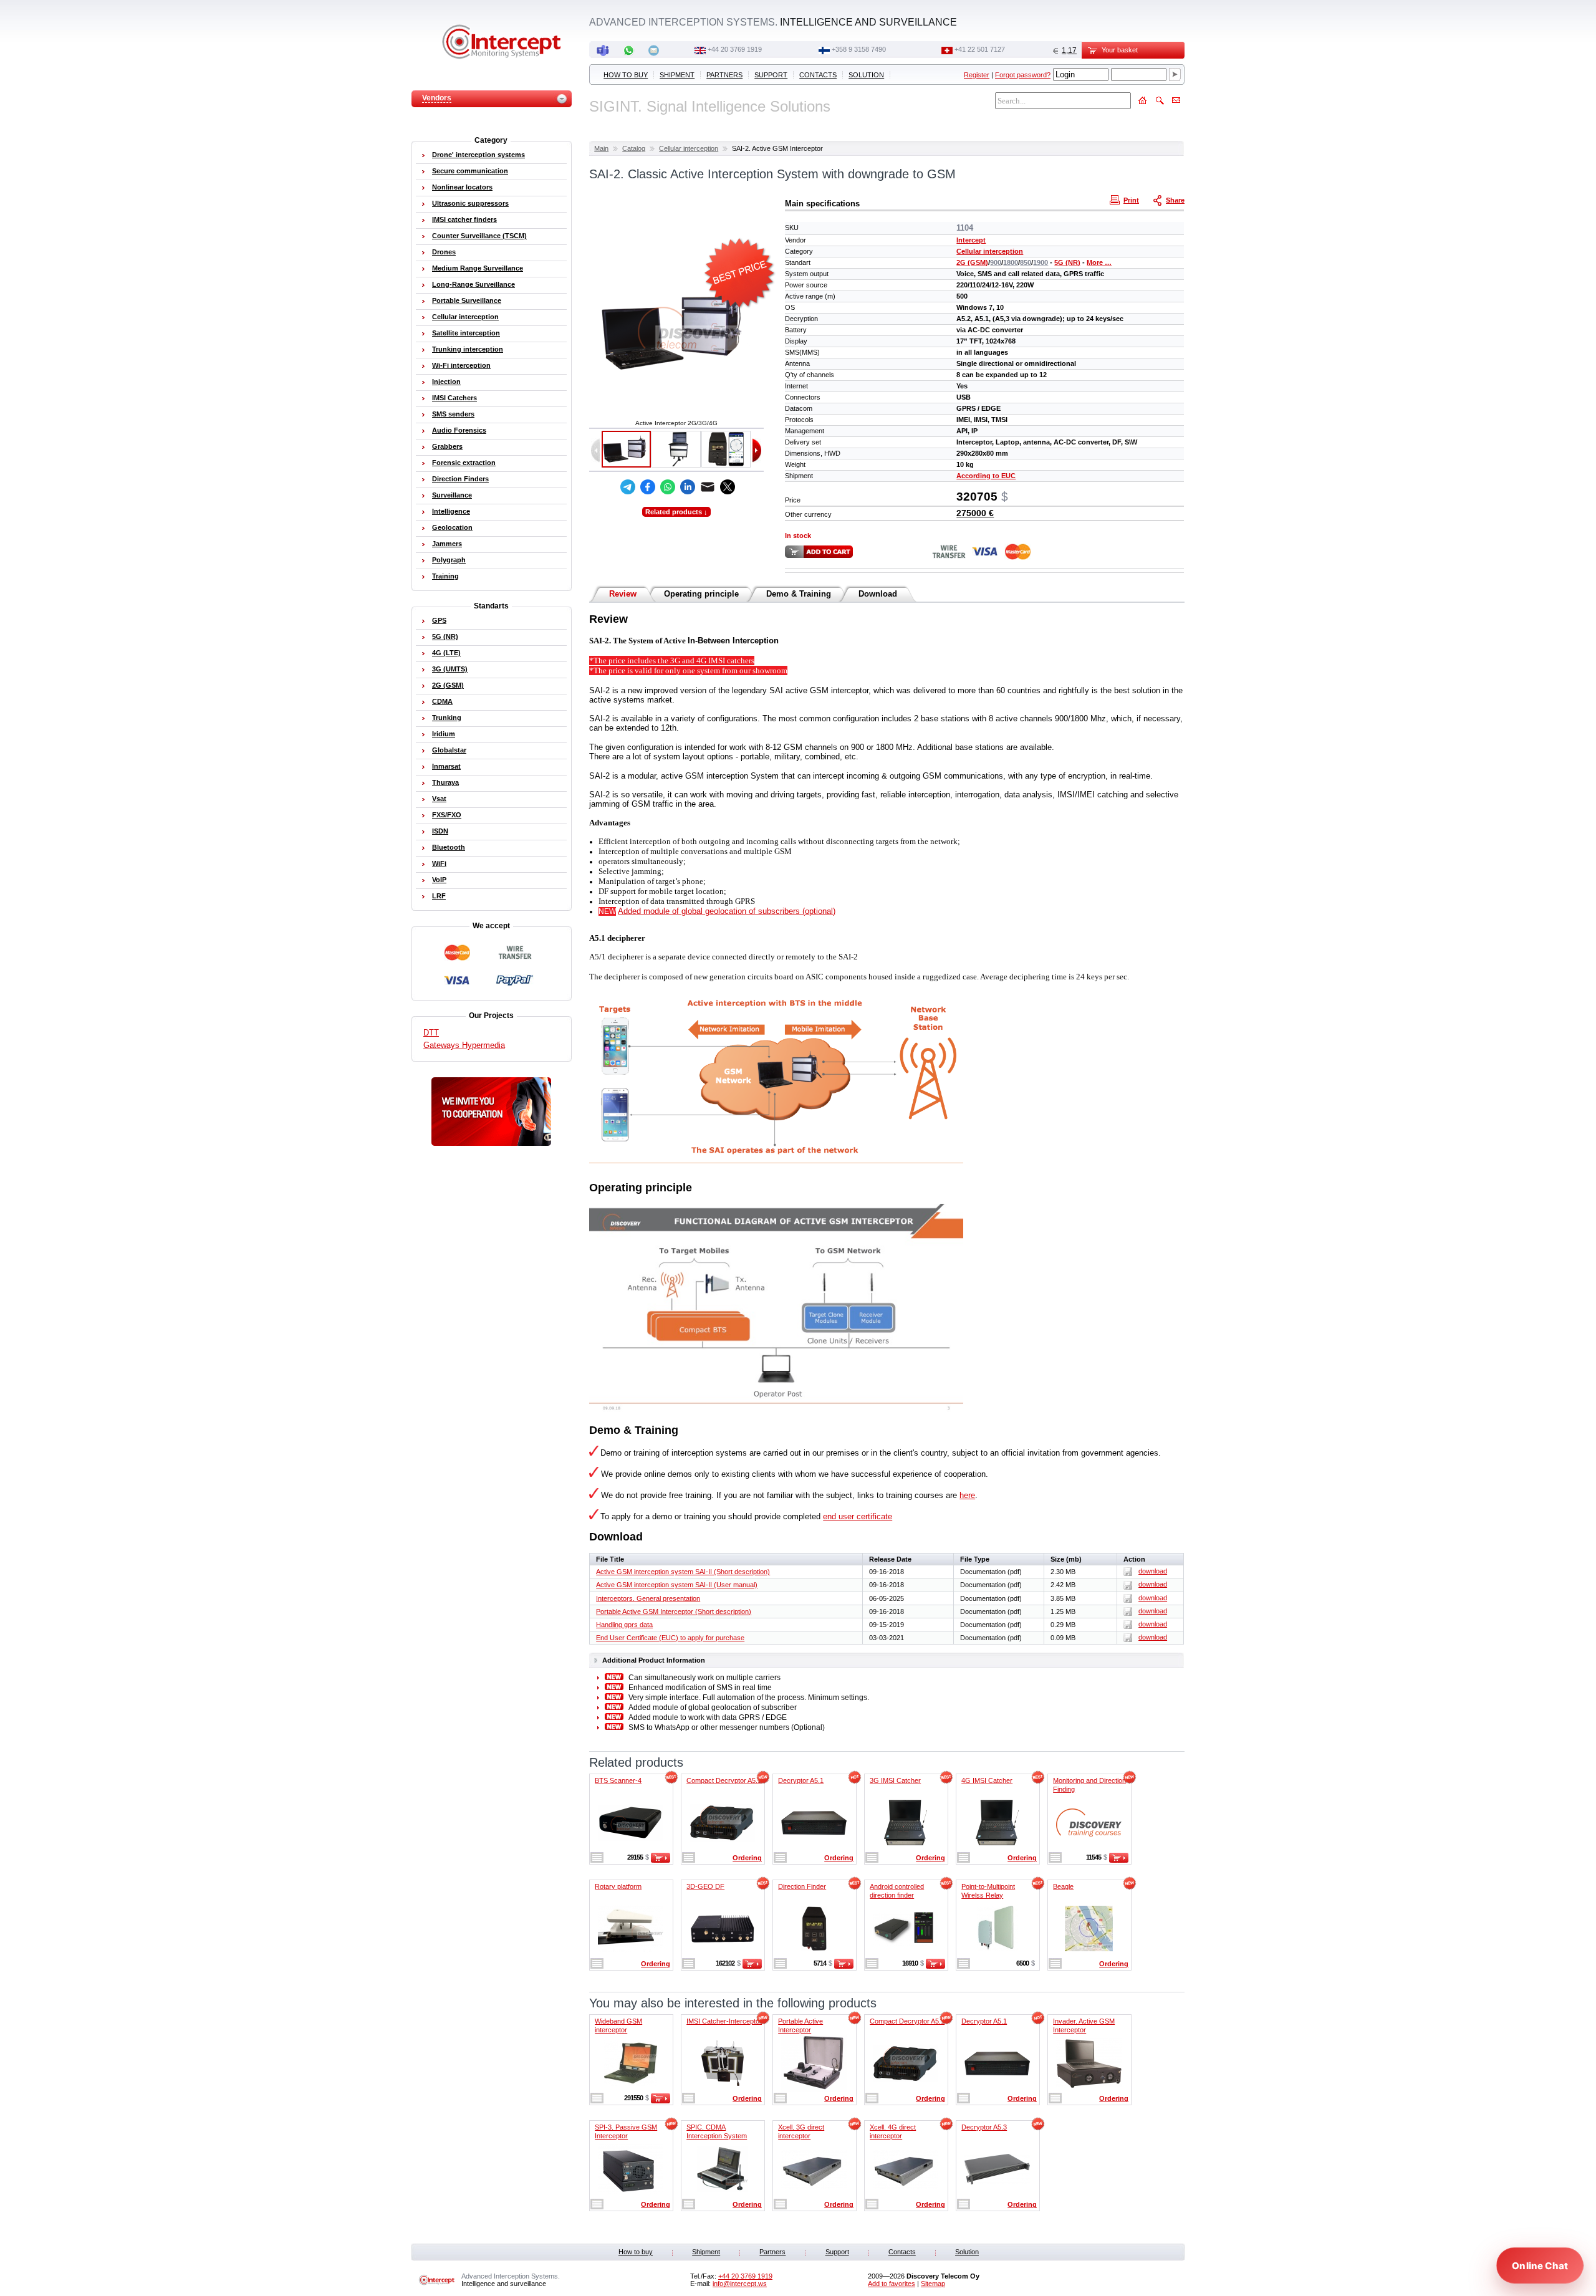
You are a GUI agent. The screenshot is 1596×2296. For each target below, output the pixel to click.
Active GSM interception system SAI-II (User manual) (677, 1585)
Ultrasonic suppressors (470, 203)
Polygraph (449, 560)
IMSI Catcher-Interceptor (724, 2021)
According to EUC (986, 476)
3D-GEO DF (705, 1886)
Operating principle (701, 594)
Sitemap (933, 2284)
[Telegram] (628, 487)
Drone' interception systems (478, 155)
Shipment (677, 75)
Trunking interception (468, 349)
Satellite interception (466, 333)
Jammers (447, 544)
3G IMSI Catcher (895, 1780)
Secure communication (470, 171)
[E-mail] (708, 487)
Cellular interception (689, 148)
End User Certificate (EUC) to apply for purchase (670, 1638)
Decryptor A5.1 (801, 1780)
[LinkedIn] (688, 487)
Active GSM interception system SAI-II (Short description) (683, 1572)
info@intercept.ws (740, 2284)
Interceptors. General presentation (648, 1598)
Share (1175, 200)
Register (977, 75)
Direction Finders (460, 479)
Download (878, 594)
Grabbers (447, 446)
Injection (446, 382)
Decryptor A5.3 (984, 2127)
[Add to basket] (661, 1860)
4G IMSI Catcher (987, 1780)
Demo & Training (799, 594)
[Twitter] (728, 487)
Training (445, 576)
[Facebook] (648, 487)
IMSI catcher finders (464, 219)
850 (1026, 262)
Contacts (818, 75)
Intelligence (451, 511)
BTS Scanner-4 (618, 1780)
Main (601, 148)
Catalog (634, 148)
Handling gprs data (624, 1625)
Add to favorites (892, 2284)
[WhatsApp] (668, 487)
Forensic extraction (464, 463)
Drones (444, 252)
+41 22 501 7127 (980, 49)
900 (996, 262)
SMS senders (453, 414)
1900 (1041, 262)
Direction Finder (802, 1886)
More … (1099, 262)
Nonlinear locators (462, 187)
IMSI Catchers (454, 398)
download (1153, 1571)
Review (623, 594)
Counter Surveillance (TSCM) (479, 236)
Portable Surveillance (467, 300)
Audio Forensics (459, 430)
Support (771, 75)
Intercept (971, 240)
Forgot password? (1023, 75)
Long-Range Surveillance (474, 284)
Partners (724, 75)
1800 (1011, 262)
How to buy (626, 75)
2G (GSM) (972, 262)
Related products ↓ (676, 512)
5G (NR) (1067, 262)
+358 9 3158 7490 (859, 49)
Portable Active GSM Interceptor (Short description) (674, 1612)
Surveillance (452, 495)
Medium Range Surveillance (478, 268)
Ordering (747, 1858)
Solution (866, 75)
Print (1131, 200)
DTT (431, 1033)
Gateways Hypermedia (464, 1045)
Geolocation (452, 527)
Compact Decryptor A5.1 (724, 1780)
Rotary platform (618, 1886)
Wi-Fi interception (461, 365)
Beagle (1063, 1886)
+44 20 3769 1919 (735, 49)
